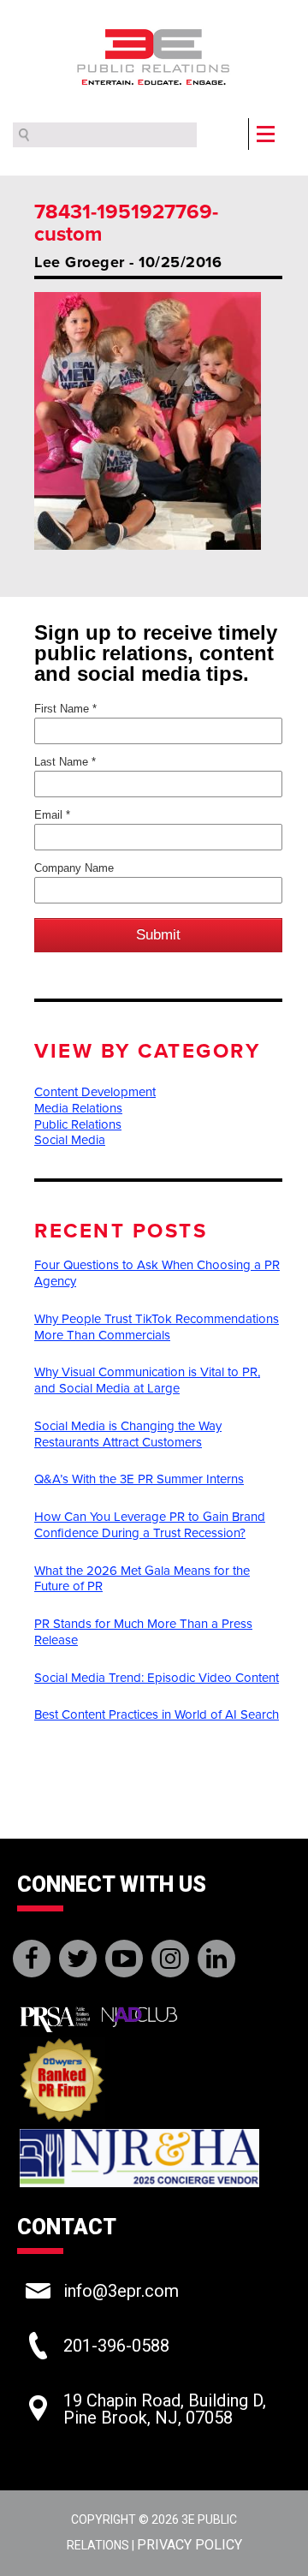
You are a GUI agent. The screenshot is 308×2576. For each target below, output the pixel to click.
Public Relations (78, 1124)
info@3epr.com (121, 2291)
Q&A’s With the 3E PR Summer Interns (139, 1479)
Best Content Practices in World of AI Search (157, 1714)
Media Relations (78, 1108)
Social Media (70, 1140)
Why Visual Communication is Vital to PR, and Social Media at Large (147, 1380)
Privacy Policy (190, 2545)
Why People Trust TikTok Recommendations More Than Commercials (157, 1327)
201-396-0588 (116, 2346)
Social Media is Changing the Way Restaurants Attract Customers (128, 1434)
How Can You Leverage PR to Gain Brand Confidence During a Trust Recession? (150, 1525)
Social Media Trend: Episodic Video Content (157, 1678)
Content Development (95, 1092)
